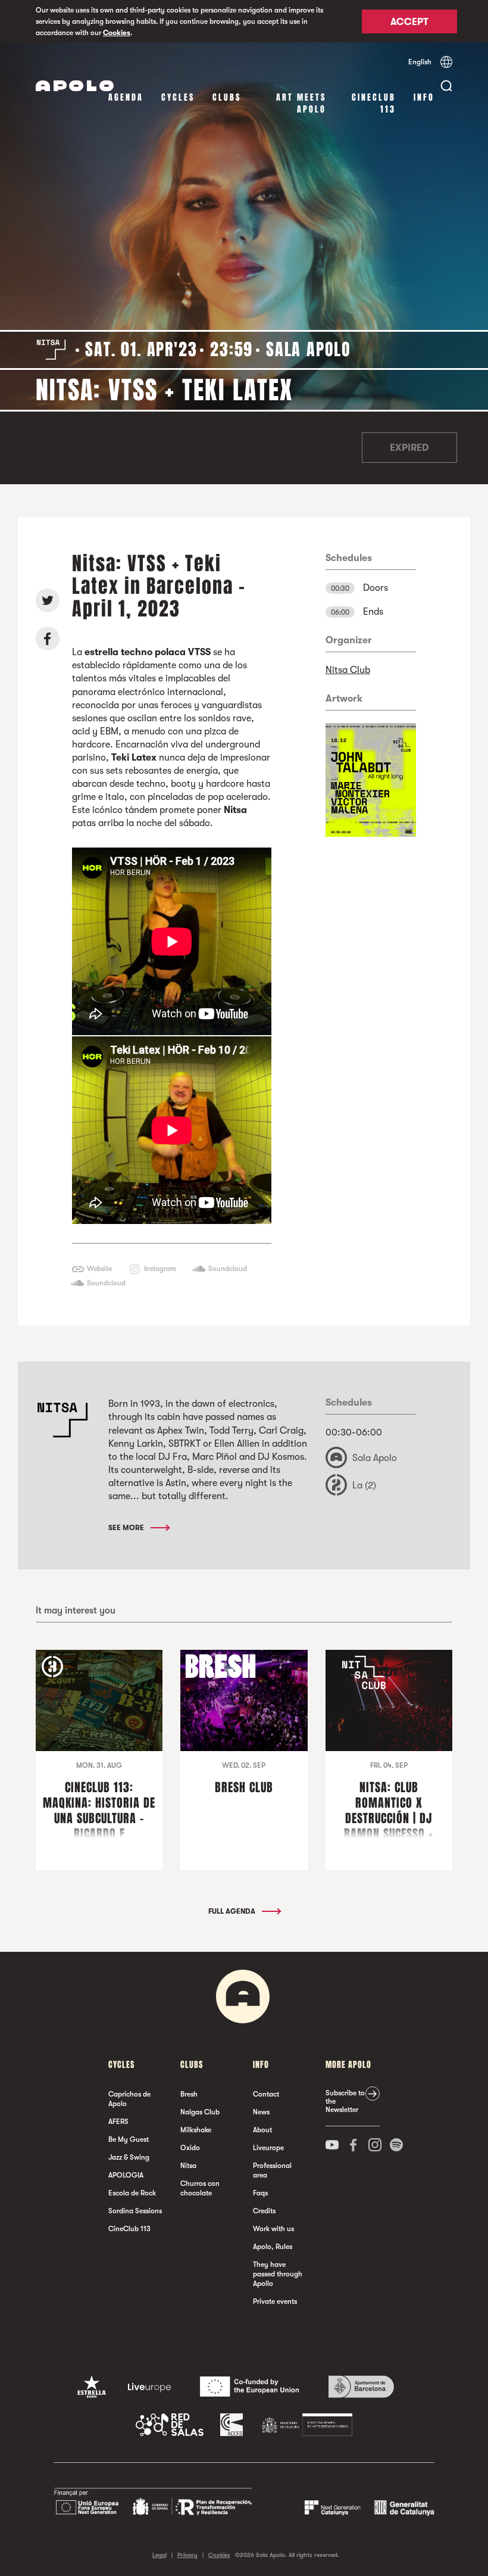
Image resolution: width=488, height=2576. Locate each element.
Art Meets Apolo (301, 103)
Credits (264, 2211)
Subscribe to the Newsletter (345, 2101)
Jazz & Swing (129, 2157)
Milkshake (196, 2130)
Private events (275, 2301)
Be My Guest (129, 2139)
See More (127, 1528)
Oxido (190, 2148)
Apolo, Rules (273, 2247)
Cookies (117, 33)
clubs (227, 97)
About (262, 2130)
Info (424, 97)
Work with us (273, 2229)
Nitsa (188, 2166)
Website (99, 1269)
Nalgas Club (200, 2112)
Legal (159, 2555)
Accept (409, 22)
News (261, 2112)
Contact (266, 2094)
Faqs (260, 2193)
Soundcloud (228, 1269)
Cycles (178, 97)
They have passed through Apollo (278, 2274)
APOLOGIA (126, 2175)
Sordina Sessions (135, 2211)
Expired (409, 448)
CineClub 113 (374, 103)
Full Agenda (233, 1911)
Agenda (126, 97)
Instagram (160, 1269)
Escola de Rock (132, 2193)
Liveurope (268, 2148)
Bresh (189, 2094)
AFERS (118, 2122)
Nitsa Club (348, 670)
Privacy (187, 2555)
